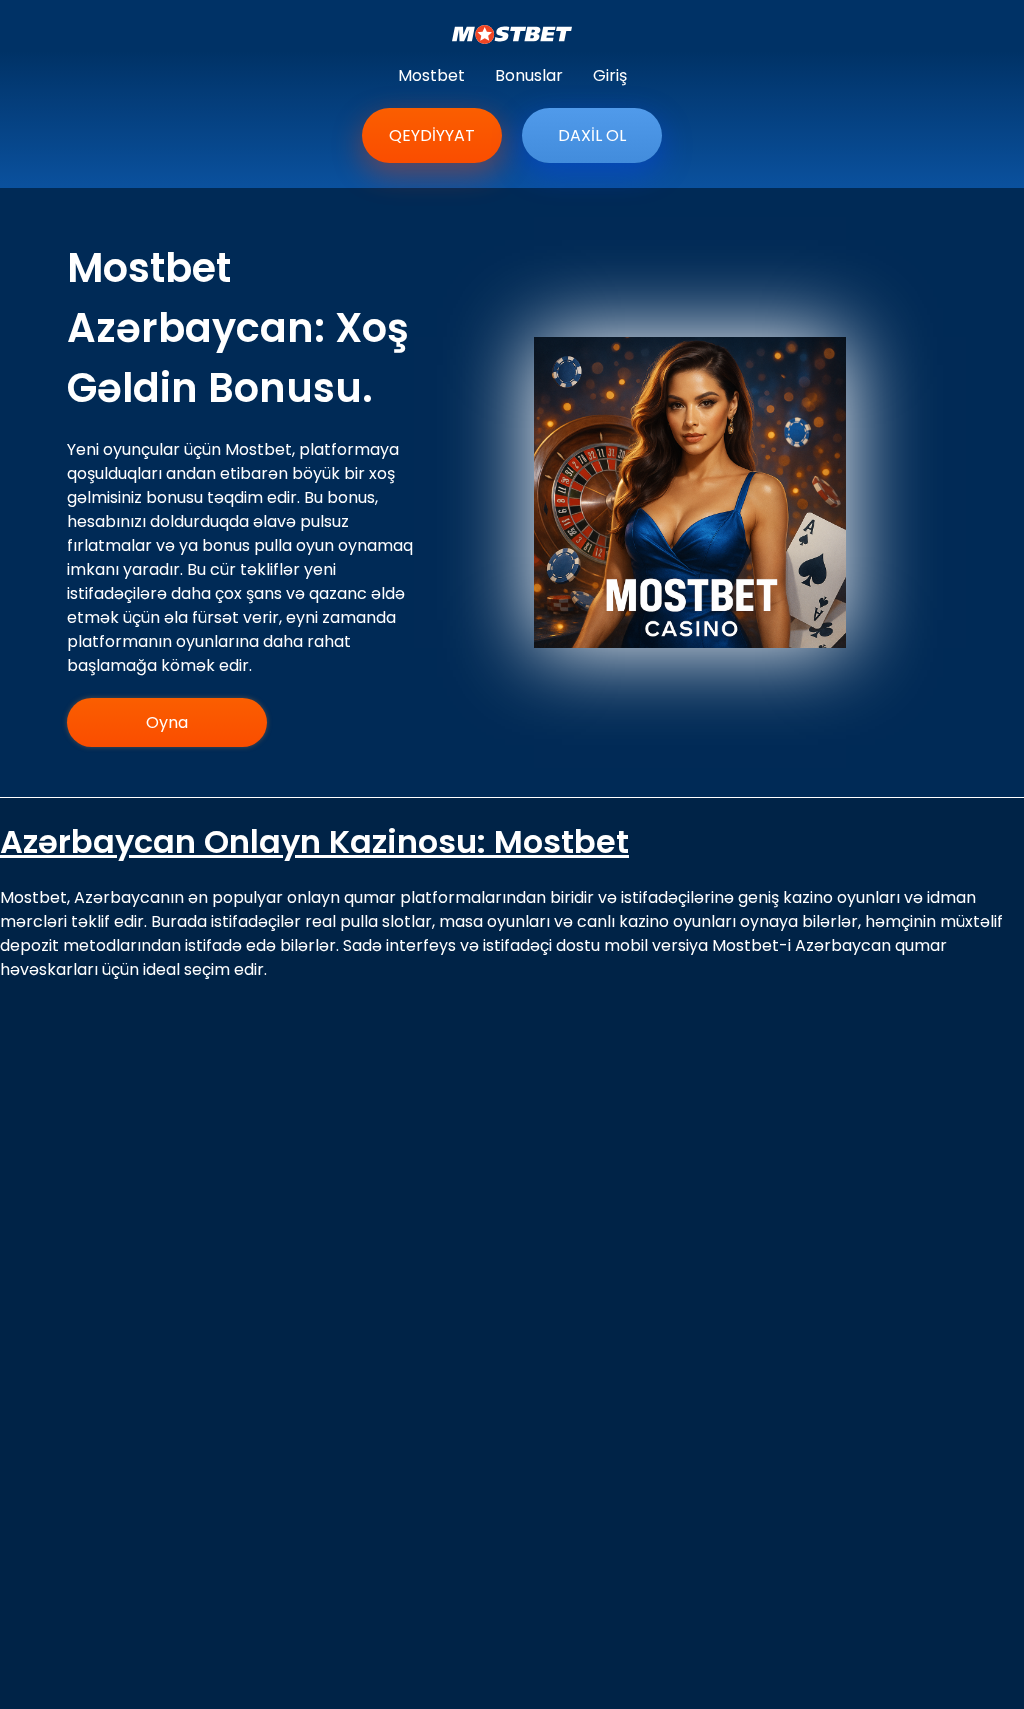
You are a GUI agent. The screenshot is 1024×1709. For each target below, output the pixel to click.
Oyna (167, 722)
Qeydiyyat (432, 135)
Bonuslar (529, 75)
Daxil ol (592, 135)
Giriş (610, 75)
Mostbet (431, 75)
